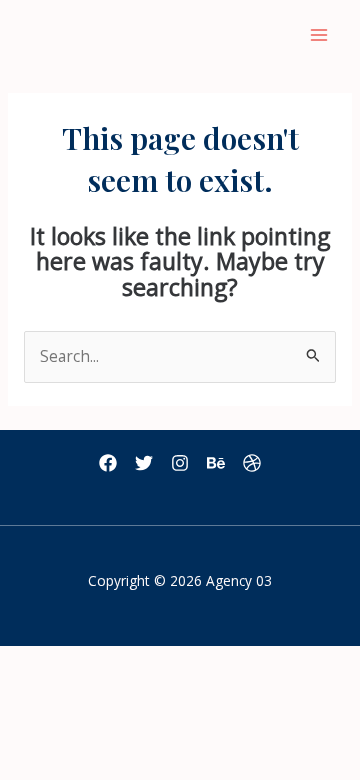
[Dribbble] (252, 463)
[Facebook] (108, 463)
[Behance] (216, 463)
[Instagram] (180, 463)
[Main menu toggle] (319, 35)
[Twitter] (144, 463)
